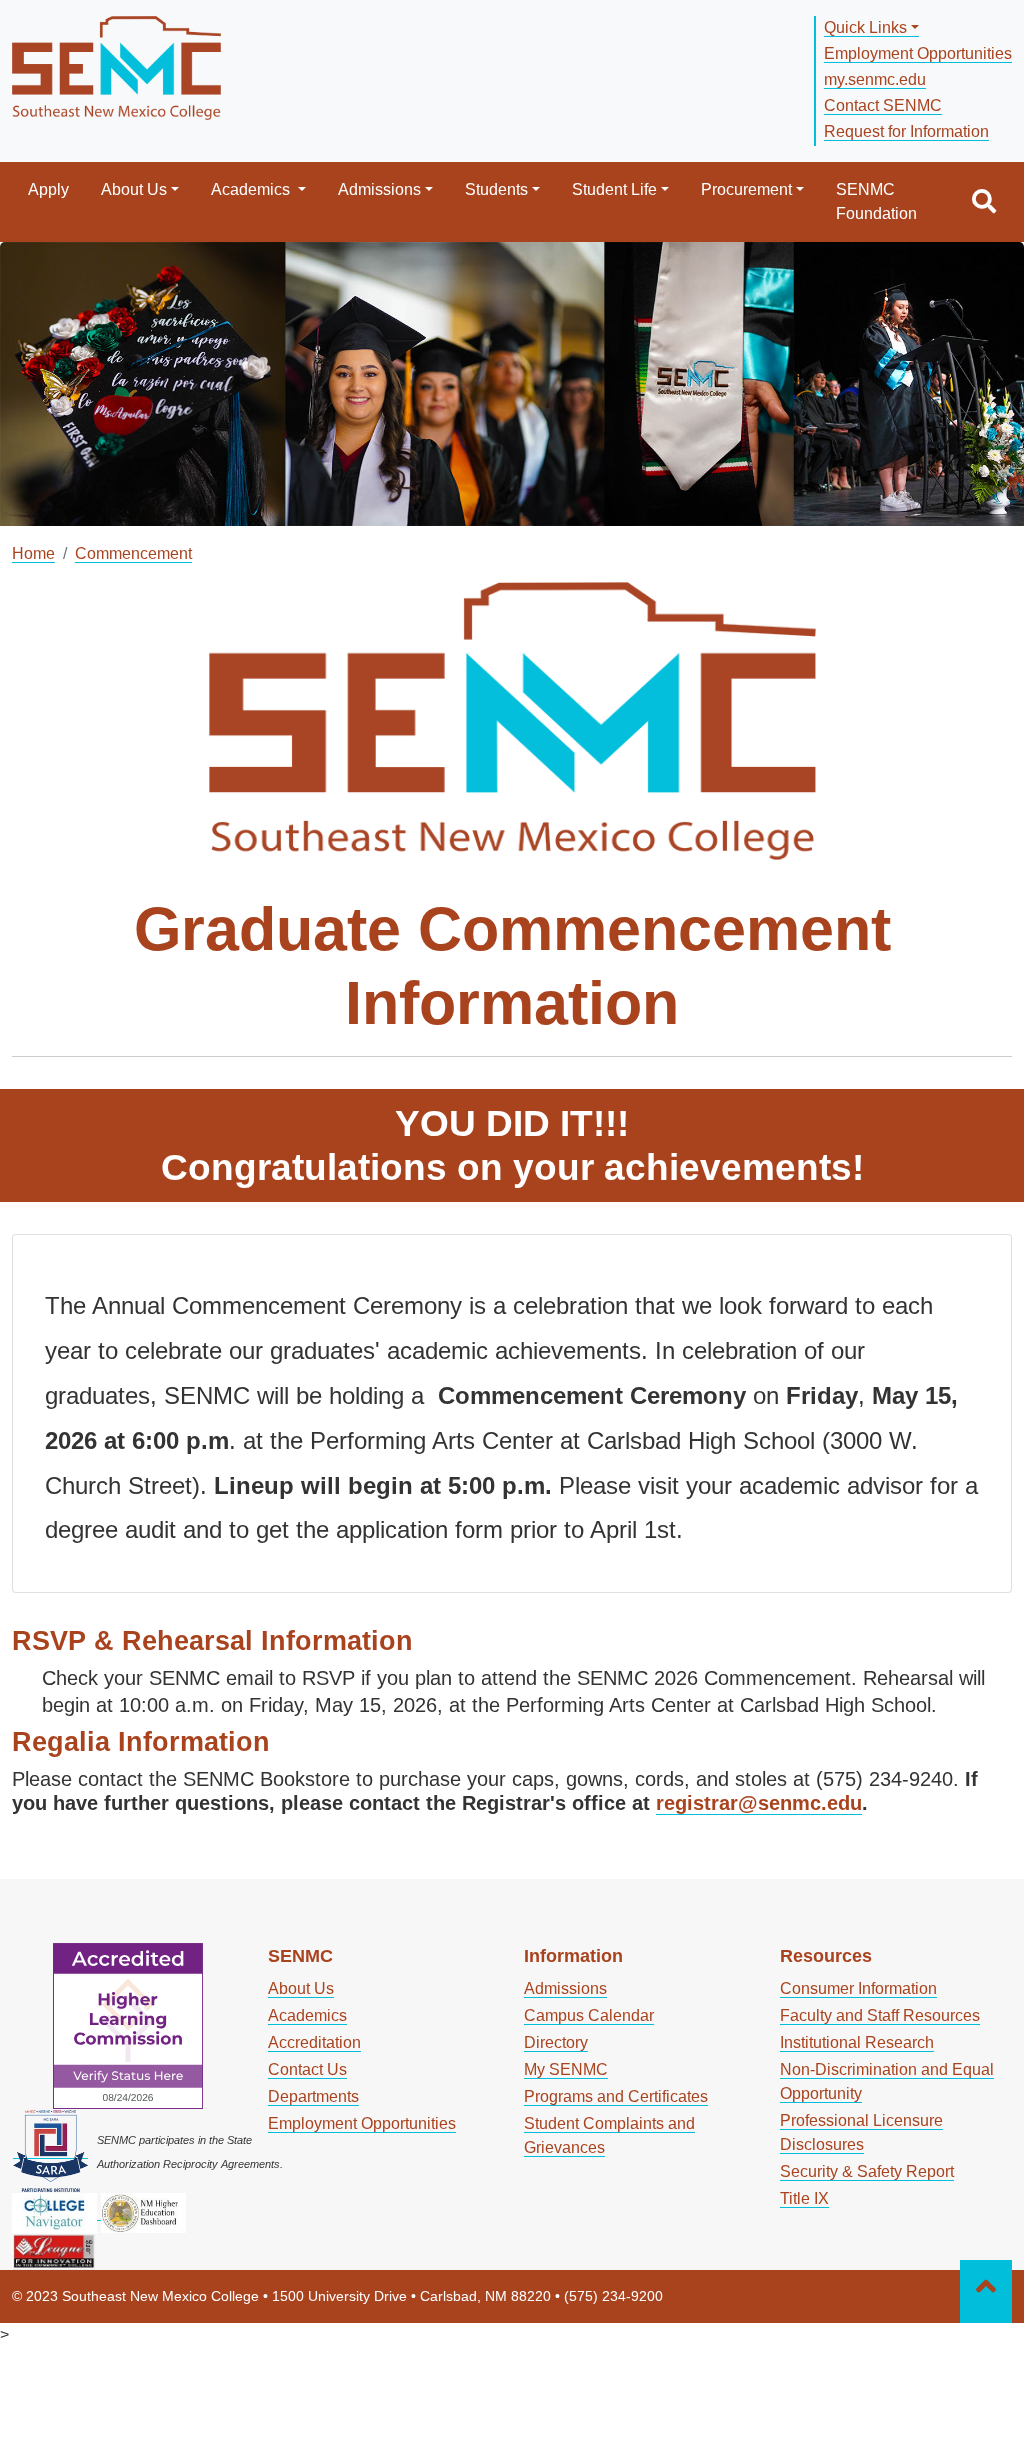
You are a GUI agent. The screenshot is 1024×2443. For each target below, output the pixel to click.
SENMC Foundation (876, 201)
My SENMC (566, 2069)
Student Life (614, 189)
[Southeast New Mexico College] (116, 65)
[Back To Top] (986, 2292)
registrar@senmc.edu (759, 1803)
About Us (134, 189)
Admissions (379, 189)
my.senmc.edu (875, 79)
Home (33, 553)
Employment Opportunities (918, 53)
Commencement (133, 553)
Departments (313, 2096)
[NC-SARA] (50, 2150)
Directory (556, 2042)
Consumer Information (858, 1988)
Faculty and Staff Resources (880, 2015)
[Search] (984, 202)
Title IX (804, 2198)
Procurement (746, 189)
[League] (54, 2250)
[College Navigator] (56, 2212)
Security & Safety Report (867, 2171)
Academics (252, 189)
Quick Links (865, 27)
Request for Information (906, 131)
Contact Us (307, 2069)
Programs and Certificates (616, 2096)
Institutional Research (857, 2042)
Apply (48, 189)
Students (496, 189)
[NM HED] (143, 2212)
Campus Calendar (589, 2015)
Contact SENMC (883, 105)
